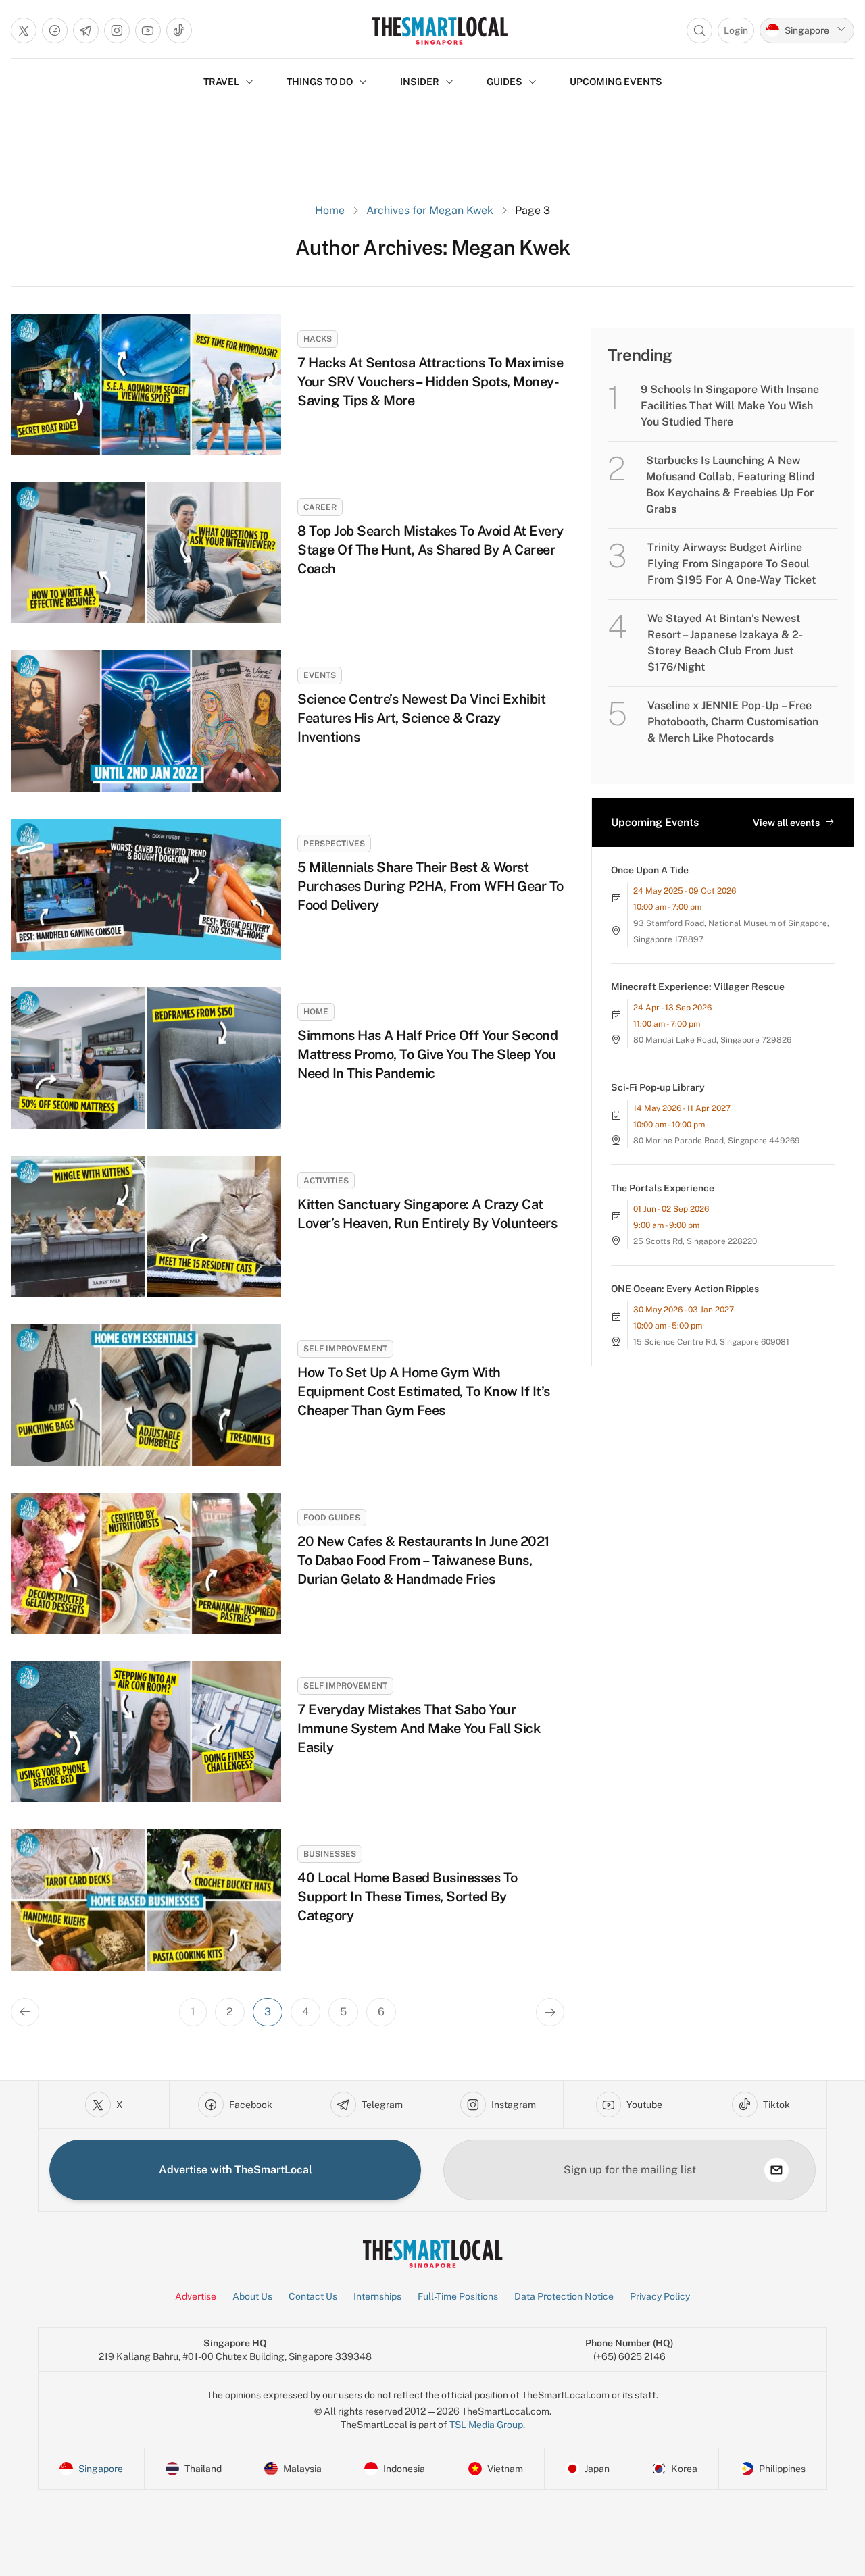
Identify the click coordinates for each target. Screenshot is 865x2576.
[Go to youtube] (148, 30)
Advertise (196, 2296)
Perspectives (334, 844)
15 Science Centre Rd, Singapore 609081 (711, 1342)
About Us (252, 2296)
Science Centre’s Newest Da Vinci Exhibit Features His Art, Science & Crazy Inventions (421, 718)
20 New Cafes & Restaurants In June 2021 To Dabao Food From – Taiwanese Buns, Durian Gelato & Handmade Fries (423, 1560)
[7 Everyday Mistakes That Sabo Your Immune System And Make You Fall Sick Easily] (146, 1731)
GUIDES (504, 82)
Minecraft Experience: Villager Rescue (698, 987)
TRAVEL (221, 82)
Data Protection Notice (564, 2296)
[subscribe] (776, 2170)
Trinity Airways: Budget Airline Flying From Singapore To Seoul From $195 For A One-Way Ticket (732, 564)
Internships (377, 2296)
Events (320, 675)
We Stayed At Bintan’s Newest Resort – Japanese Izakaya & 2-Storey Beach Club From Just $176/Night (725, 643)
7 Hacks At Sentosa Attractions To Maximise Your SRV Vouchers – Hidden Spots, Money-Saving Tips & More (430, 382)
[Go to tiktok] (179, 30)
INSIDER (420, 82)
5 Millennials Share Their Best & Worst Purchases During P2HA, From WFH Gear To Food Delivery (430, 886)
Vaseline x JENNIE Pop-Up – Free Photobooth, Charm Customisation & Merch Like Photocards (733, 722)
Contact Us (313, 2296)
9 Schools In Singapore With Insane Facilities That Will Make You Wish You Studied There (730, 406)
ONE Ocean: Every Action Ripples (685, 1289)
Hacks (318, 339)
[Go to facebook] (55, 30)
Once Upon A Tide (650, 870)
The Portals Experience (663, 1188)
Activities (326, 1181)
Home (330, 210)
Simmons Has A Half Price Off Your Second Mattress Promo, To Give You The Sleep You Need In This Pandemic (427, 1054)
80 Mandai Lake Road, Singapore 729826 (712, 1040)
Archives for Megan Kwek (430, 210)
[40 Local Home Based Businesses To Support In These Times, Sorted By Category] (146, 1900)
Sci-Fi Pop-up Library (658, 1087)
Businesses (330, 1854)
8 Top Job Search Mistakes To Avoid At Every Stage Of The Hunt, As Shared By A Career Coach (430, 550)
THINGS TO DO (320, 82)
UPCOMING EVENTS (616, 82)
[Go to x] (24, 30)
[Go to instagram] (117, 30)
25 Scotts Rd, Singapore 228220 (695, 1241)
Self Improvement (345, 1349)
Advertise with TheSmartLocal (236, 2170)
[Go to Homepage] (440, 30)
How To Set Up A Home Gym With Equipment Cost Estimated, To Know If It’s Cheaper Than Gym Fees (424, 1391)
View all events (786, 823)
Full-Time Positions (458, 2296)
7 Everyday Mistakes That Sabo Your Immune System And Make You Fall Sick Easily (419, 1728)
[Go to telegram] (86, 30)
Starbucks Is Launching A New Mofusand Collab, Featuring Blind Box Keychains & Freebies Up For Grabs (731, 485)
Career (320, 507)
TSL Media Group (486, 2425)
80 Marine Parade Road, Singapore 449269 (717, 1141)
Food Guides (332, 1518)
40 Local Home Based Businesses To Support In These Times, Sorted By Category (407, 1897)
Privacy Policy (660, 2296)
